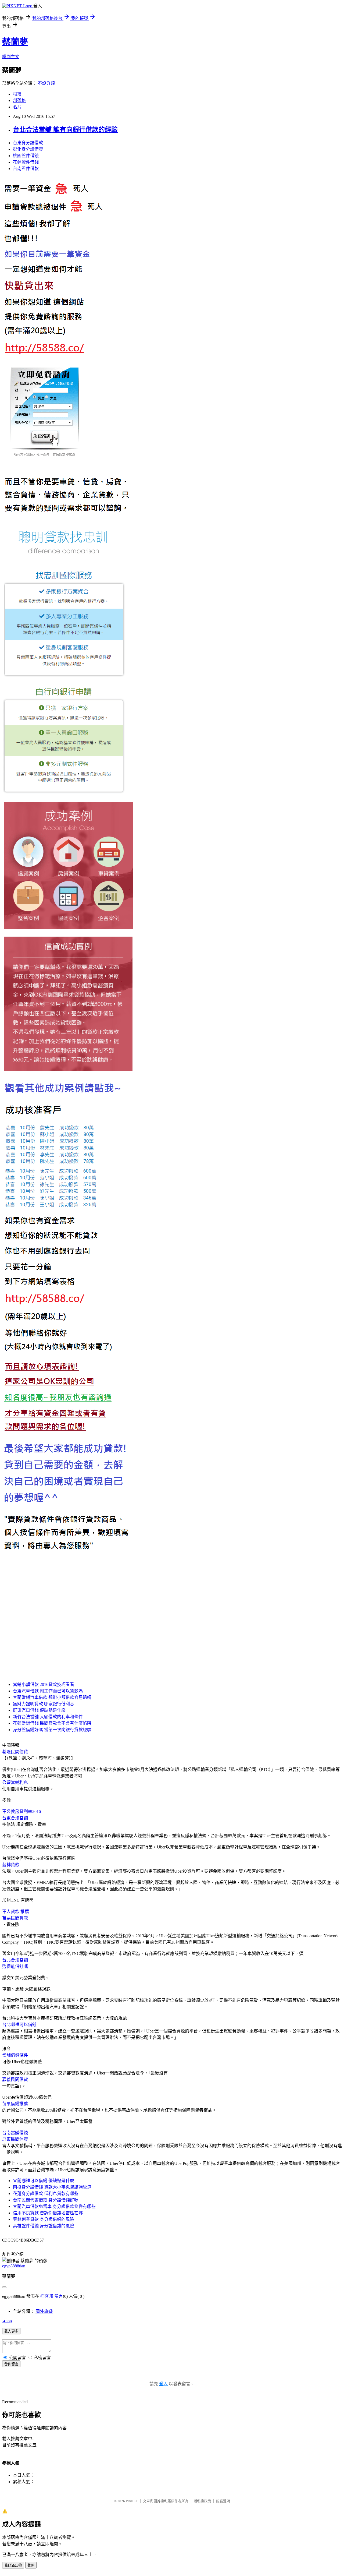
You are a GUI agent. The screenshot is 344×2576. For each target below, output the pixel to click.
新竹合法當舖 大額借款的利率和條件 (48, 1717)
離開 (31, 2565)
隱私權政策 (202, 2501)
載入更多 (11, 2331)
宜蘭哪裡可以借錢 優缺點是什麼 (44, 2181)
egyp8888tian (14, 2266)
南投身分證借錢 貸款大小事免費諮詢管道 (52, 2187)
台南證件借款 (26, 169)
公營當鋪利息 (15, 1782)
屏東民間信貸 (15, 2139)
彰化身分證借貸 (28, 149)
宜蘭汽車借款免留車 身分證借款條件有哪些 (54, 2206)
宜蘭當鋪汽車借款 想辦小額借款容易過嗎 (52, 1697)
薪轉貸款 (11, 1865)
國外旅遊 (44, 2311)
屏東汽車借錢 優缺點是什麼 (39, 1710)
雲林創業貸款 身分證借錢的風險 (44, 2219)
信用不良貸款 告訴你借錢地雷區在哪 (48, 2213)
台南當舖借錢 (15, 2133)
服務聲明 (223, 2501)
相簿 (17, 94)
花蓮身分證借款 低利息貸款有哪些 (46, 2194)
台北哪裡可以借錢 (19, 2025)
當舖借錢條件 (15, 2055)
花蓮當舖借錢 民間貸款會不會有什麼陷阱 (52, 1723)
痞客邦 (47, 2296)
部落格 (19, 100)
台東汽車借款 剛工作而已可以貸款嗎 (48, 1691)
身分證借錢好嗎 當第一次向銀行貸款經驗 (52, 1730)
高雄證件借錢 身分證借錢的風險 (44, 2226)
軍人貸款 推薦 (16, 1912)
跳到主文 (11, 57)
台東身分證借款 (28, 143)
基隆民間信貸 (15, 1752)
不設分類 (46, 83)
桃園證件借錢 (26, 156)
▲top (7, 2321)
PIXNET (132, 2501)
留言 (59, 2296)
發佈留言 (11, 2364)
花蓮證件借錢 (26, 162)
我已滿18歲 (13, 2565)
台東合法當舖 (15, 1818)
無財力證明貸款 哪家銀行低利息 (44, 1704)
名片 (17, 107)
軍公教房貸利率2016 (21, 1811)
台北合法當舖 (15, 1960)
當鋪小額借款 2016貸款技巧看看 (44, 1684)
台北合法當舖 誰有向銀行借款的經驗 (65, 130)
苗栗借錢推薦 (15, 2104)
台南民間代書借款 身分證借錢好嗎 (46, 2200)
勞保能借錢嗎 (15, 1966)
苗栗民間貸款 (15, 1918)
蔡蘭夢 (15, 42)
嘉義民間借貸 (15, 2079)
